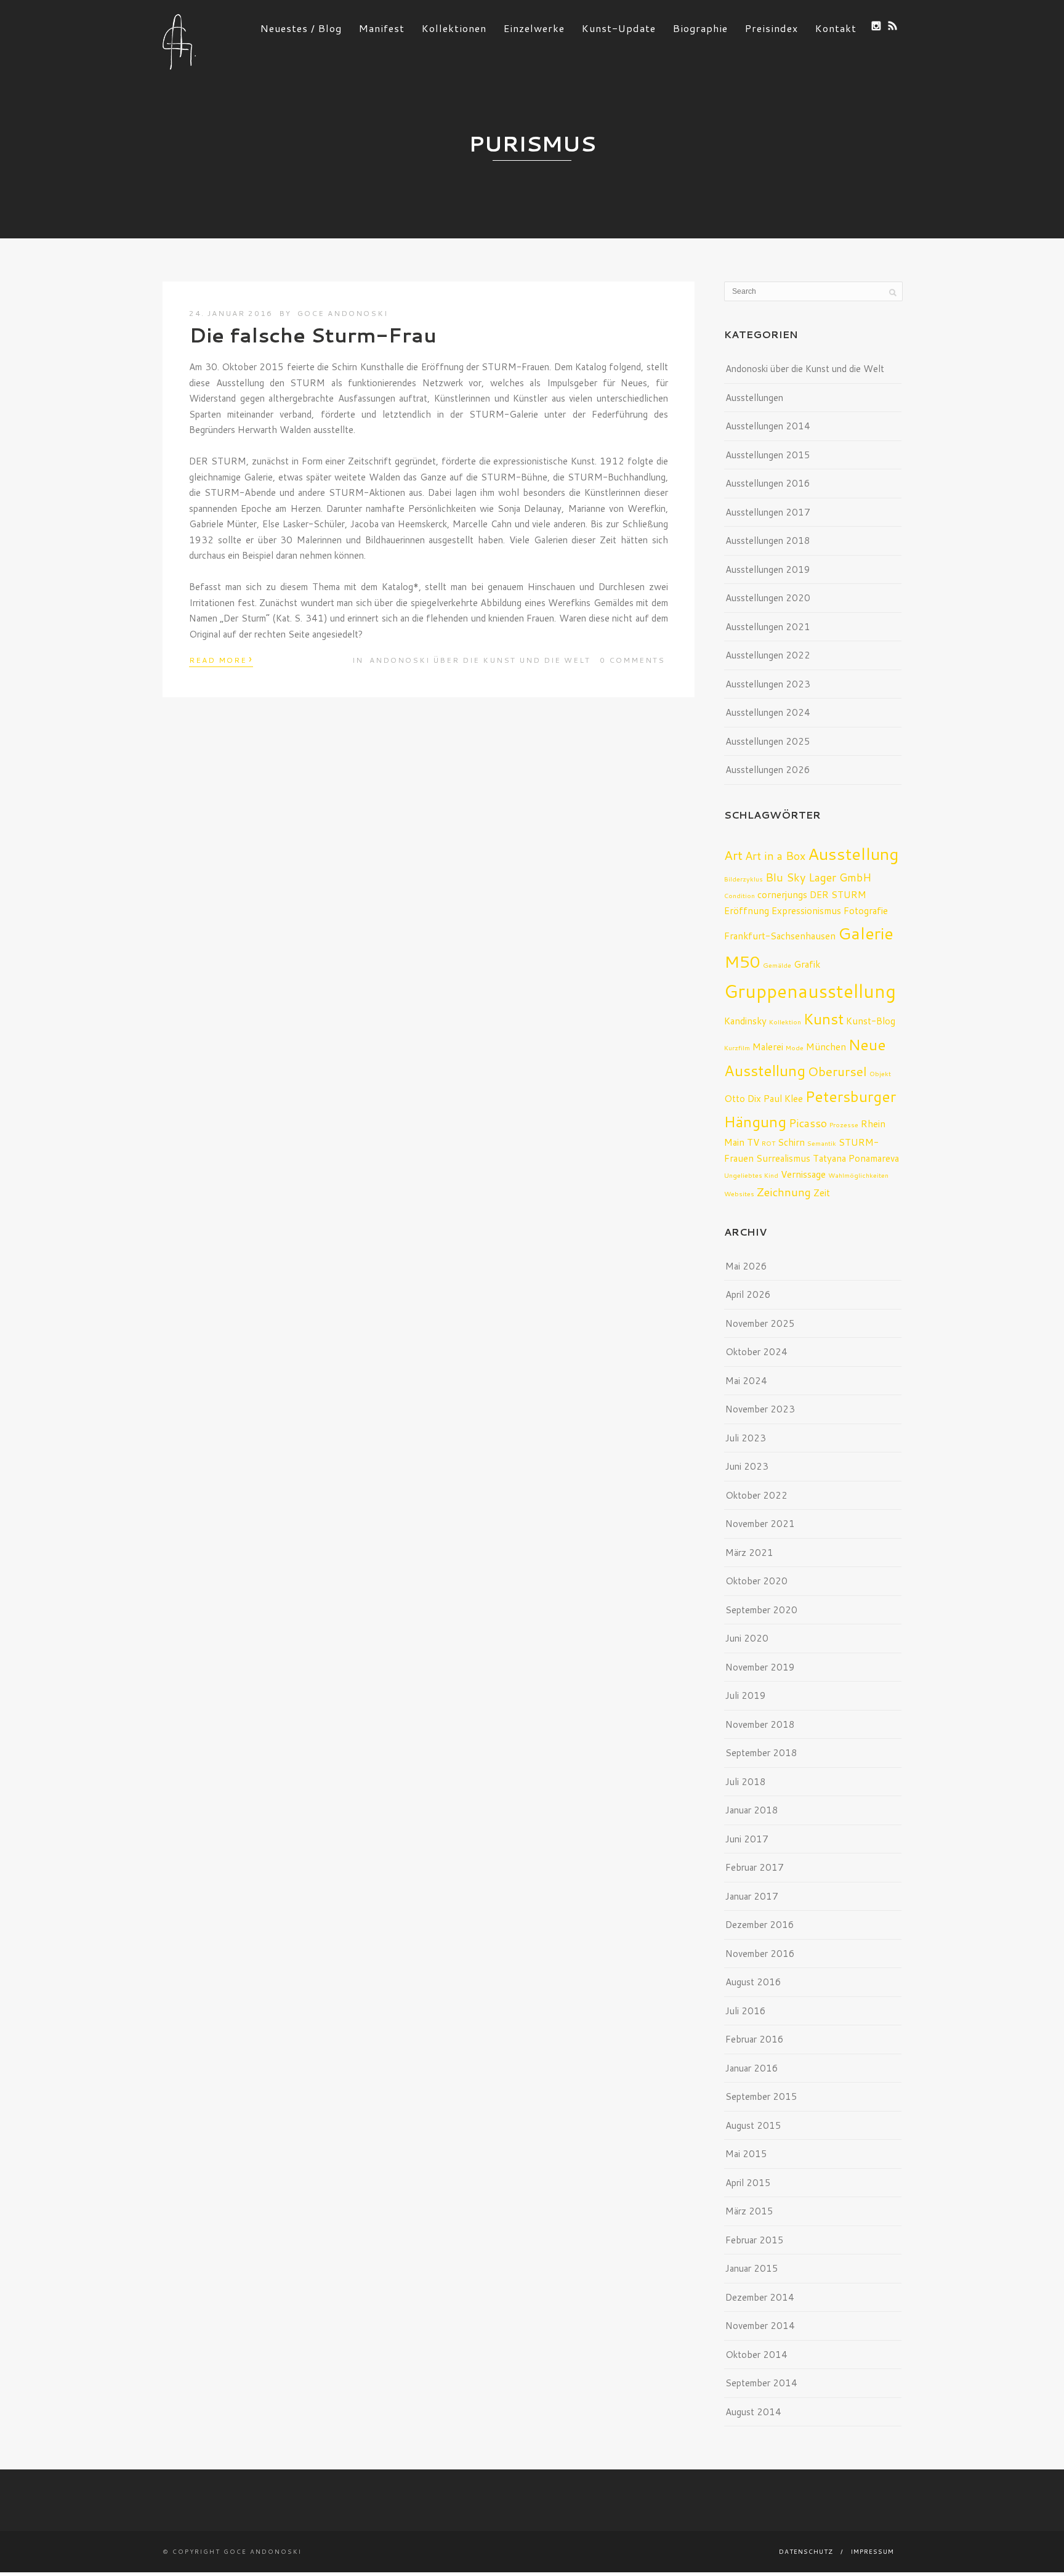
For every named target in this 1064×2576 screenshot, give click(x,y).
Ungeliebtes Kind (751, 1175)
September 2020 (761, 1610)
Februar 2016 (755, 2039)
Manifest (382, 28)
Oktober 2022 (756, 1495)
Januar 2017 (752, 1896)
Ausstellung (853, 853)
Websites (739, 1193)
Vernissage (803, 1174)
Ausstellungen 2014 (768, 426)
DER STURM (838, 894)
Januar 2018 (752, 1810)
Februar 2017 (755, 1867)
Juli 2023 (746, 1438)
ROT (768, 1143)
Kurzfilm (737, 1047)
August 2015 (753, 2125)
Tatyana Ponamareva (856, 1158)
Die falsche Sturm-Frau (313, 335)
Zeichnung (784, 1192)
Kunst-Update (619, 28)
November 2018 (760, 1724)
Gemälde (777, 965)
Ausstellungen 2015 (768, 455)
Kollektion (785, 1022)
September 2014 (761, 2383)
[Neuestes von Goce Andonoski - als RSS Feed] (893, 26)
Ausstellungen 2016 (768, 483)
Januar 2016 (752, 2068)
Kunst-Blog (871, 1021)
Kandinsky (745, 1021)
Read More (221, 659)
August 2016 (753, 1982)
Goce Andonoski (343, 313)
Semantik (822, 1143)
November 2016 (760, 1954)
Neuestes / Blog (301, 28)
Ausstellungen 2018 (768, 541)
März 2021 (749, 1553)
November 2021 (760, 1524)
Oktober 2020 (756, 1581)
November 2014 (760, 2326)
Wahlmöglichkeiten (858, 1175)
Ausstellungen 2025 (768, 741)
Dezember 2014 (760, 2297)
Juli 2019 (746, 1695)
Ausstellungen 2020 (768, 598)
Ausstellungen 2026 (768, 770)
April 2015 (748, 2183)
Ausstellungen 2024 (768, 712)
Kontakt (836, 28)
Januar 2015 (752, 2268)
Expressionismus (806, 910)
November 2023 (760, 1409)
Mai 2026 (746, 1266)
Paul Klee (783, 1098)
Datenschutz (806, 2551)
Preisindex (772, 28)
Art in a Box (775, 856)
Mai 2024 (746, 1381)
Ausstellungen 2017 (768, 512)
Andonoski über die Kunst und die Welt (480, 660)
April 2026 (748, 1294)
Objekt (880, 1073)
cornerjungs (782, 894)
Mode (795, 1047)
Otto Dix (743, 1098)
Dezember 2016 (760, 1925)
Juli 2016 (746, 2011)
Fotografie (866, 910)
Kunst (824, 1019)
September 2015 (761, 2096)
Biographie (700, 28)
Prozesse (844, 1124)
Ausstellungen (754, 398)
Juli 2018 (746, 1782)
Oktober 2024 (756, 1352)
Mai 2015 (746, 2154)
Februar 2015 (755, 2240)
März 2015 (749, 2211)
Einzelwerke (534, 28)
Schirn (791, 1142)
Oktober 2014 (756, 2355)
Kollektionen (454, 28)
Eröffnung (747, 910)
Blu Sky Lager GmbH (818, 877)
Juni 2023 (747, 1466)
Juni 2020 (747, 1638)
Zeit (822, 1193)
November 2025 (760, 1323)
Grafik (807, 964)
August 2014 (753, 2412)
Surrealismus (783, 1158)
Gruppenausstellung (810, 991)
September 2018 (761, 1753)
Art (733, 855)
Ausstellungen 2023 (768, 684)
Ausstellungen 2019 (768, 569)
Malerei (768, 1047)
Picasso (808, 1123)
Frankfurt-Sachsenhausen (780, 936)
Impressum (873, 2551)
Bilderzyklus (744, 879)
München (826, 1047)
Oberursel (837, 1071)
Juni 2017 (747, 1839)
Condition (740, 895)
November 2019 (760, 1667)
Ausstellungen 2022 (768, 655)
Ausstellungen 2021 (768, 627)
